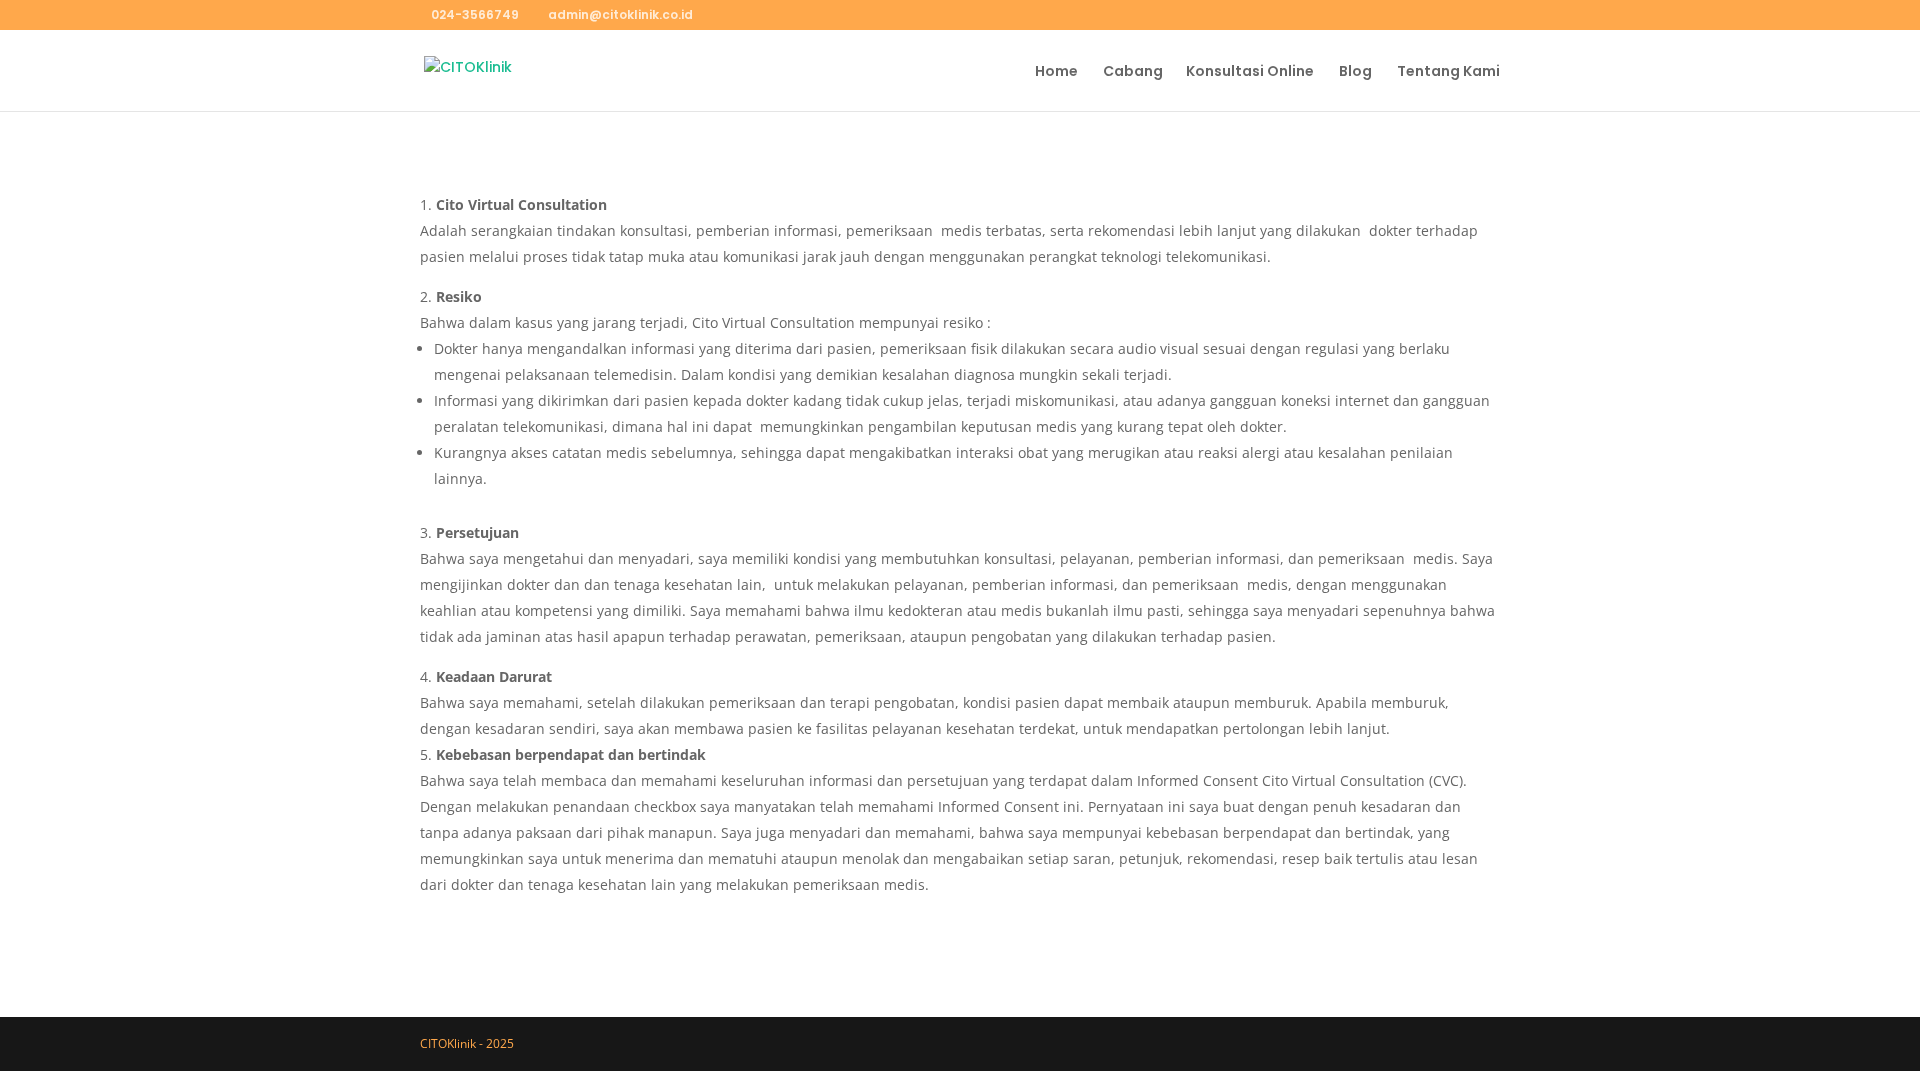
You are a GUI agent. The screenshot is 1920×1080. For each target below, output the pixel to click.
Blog (1355, 72)
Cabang (1133, 72)
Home (1056, 72)
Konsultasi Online (1250, 72)
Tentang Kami (1448, 72)
